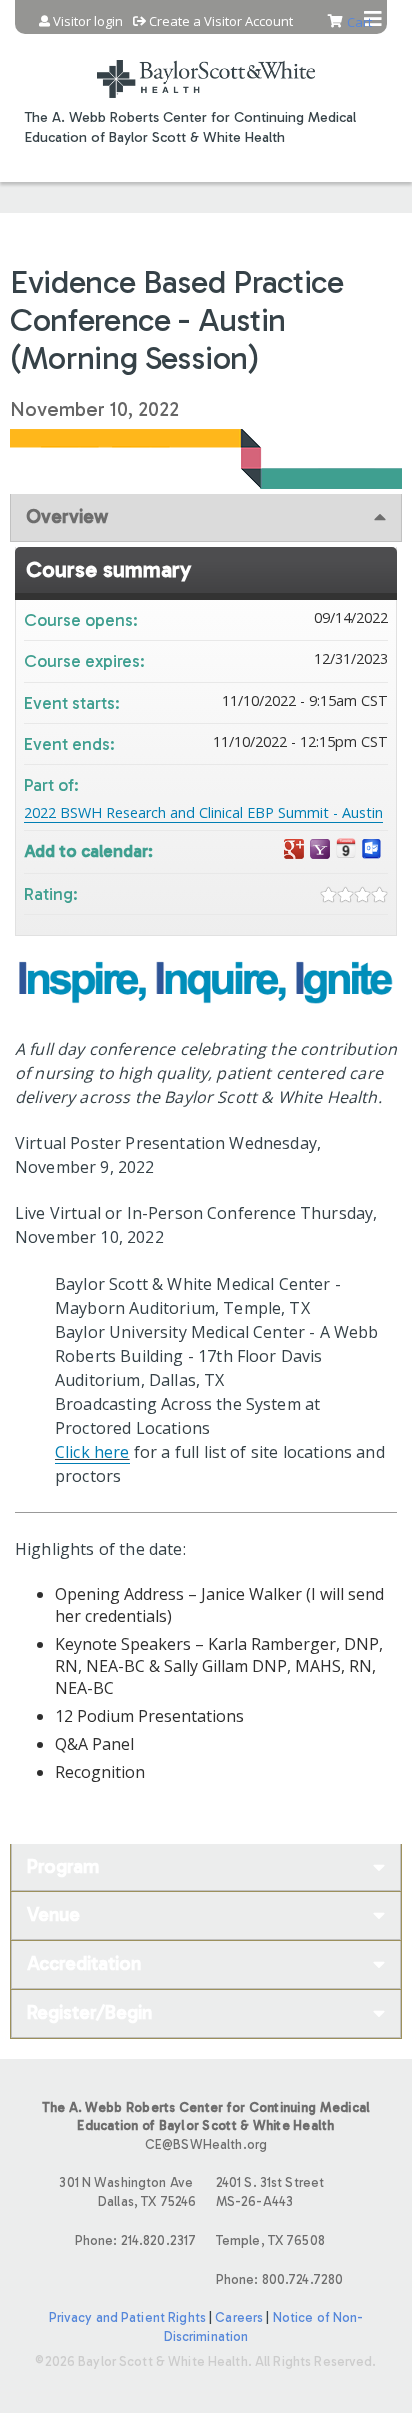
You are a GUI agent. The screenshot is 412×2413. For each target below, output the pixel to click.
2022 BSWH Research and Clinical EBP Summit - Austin (203, 812)
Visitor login (88, 21)
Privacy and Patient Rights (127, 2317)
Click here (92, 1452)
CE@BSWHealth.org (206, 2144)
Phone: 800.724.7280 (279, 2279)
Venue (53, 1914)
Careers (239, 2317)
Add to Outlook (372, 849)
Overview (67, 516)
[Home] (206, 66)
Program (63, 1866)
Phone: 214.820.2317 (135, 2240)
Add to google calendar (294, 849)
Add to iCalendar (346, 848)
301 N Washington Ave (127, 2192)
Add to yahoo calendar (320, 849)
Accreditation (84, 1963)
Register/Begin (89, 2012)
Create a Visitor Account (221, 21)
